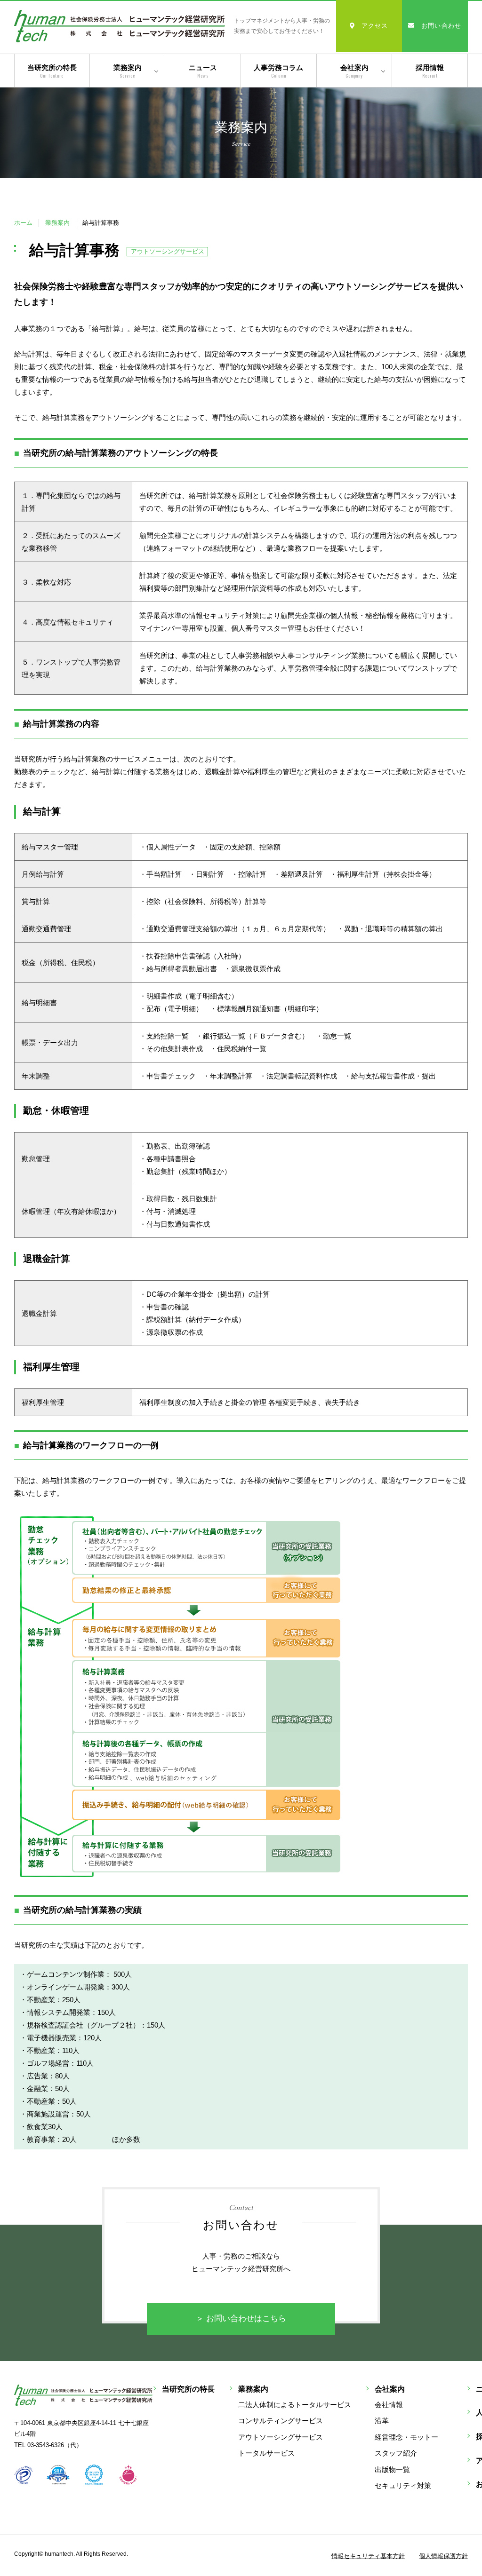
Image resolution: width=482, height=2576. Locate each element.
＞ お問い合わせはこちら (241, 2318)
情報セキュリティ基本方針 (368, 2556)
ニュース (203, 71)
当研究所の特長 (52, 71)
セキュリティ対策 (403, 2485)
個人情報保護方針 (443, 2556)
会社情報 (389, 2405)
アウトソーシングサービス (281, 2437)
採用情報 (430, 71)
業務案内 (128, 71)
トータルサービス (266, 2453)
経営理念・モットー (406, 2437)
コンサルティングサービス (281, 2421)
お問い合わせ (442, 26)
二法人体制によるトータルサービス (295, 2405)
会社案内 (354, 71)
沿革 (382, 2421)
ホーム (23, 223)
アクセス (375, 26)
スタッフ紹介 (396, 2453)
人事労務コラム (278, 71)
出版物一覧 (392, 2469)
